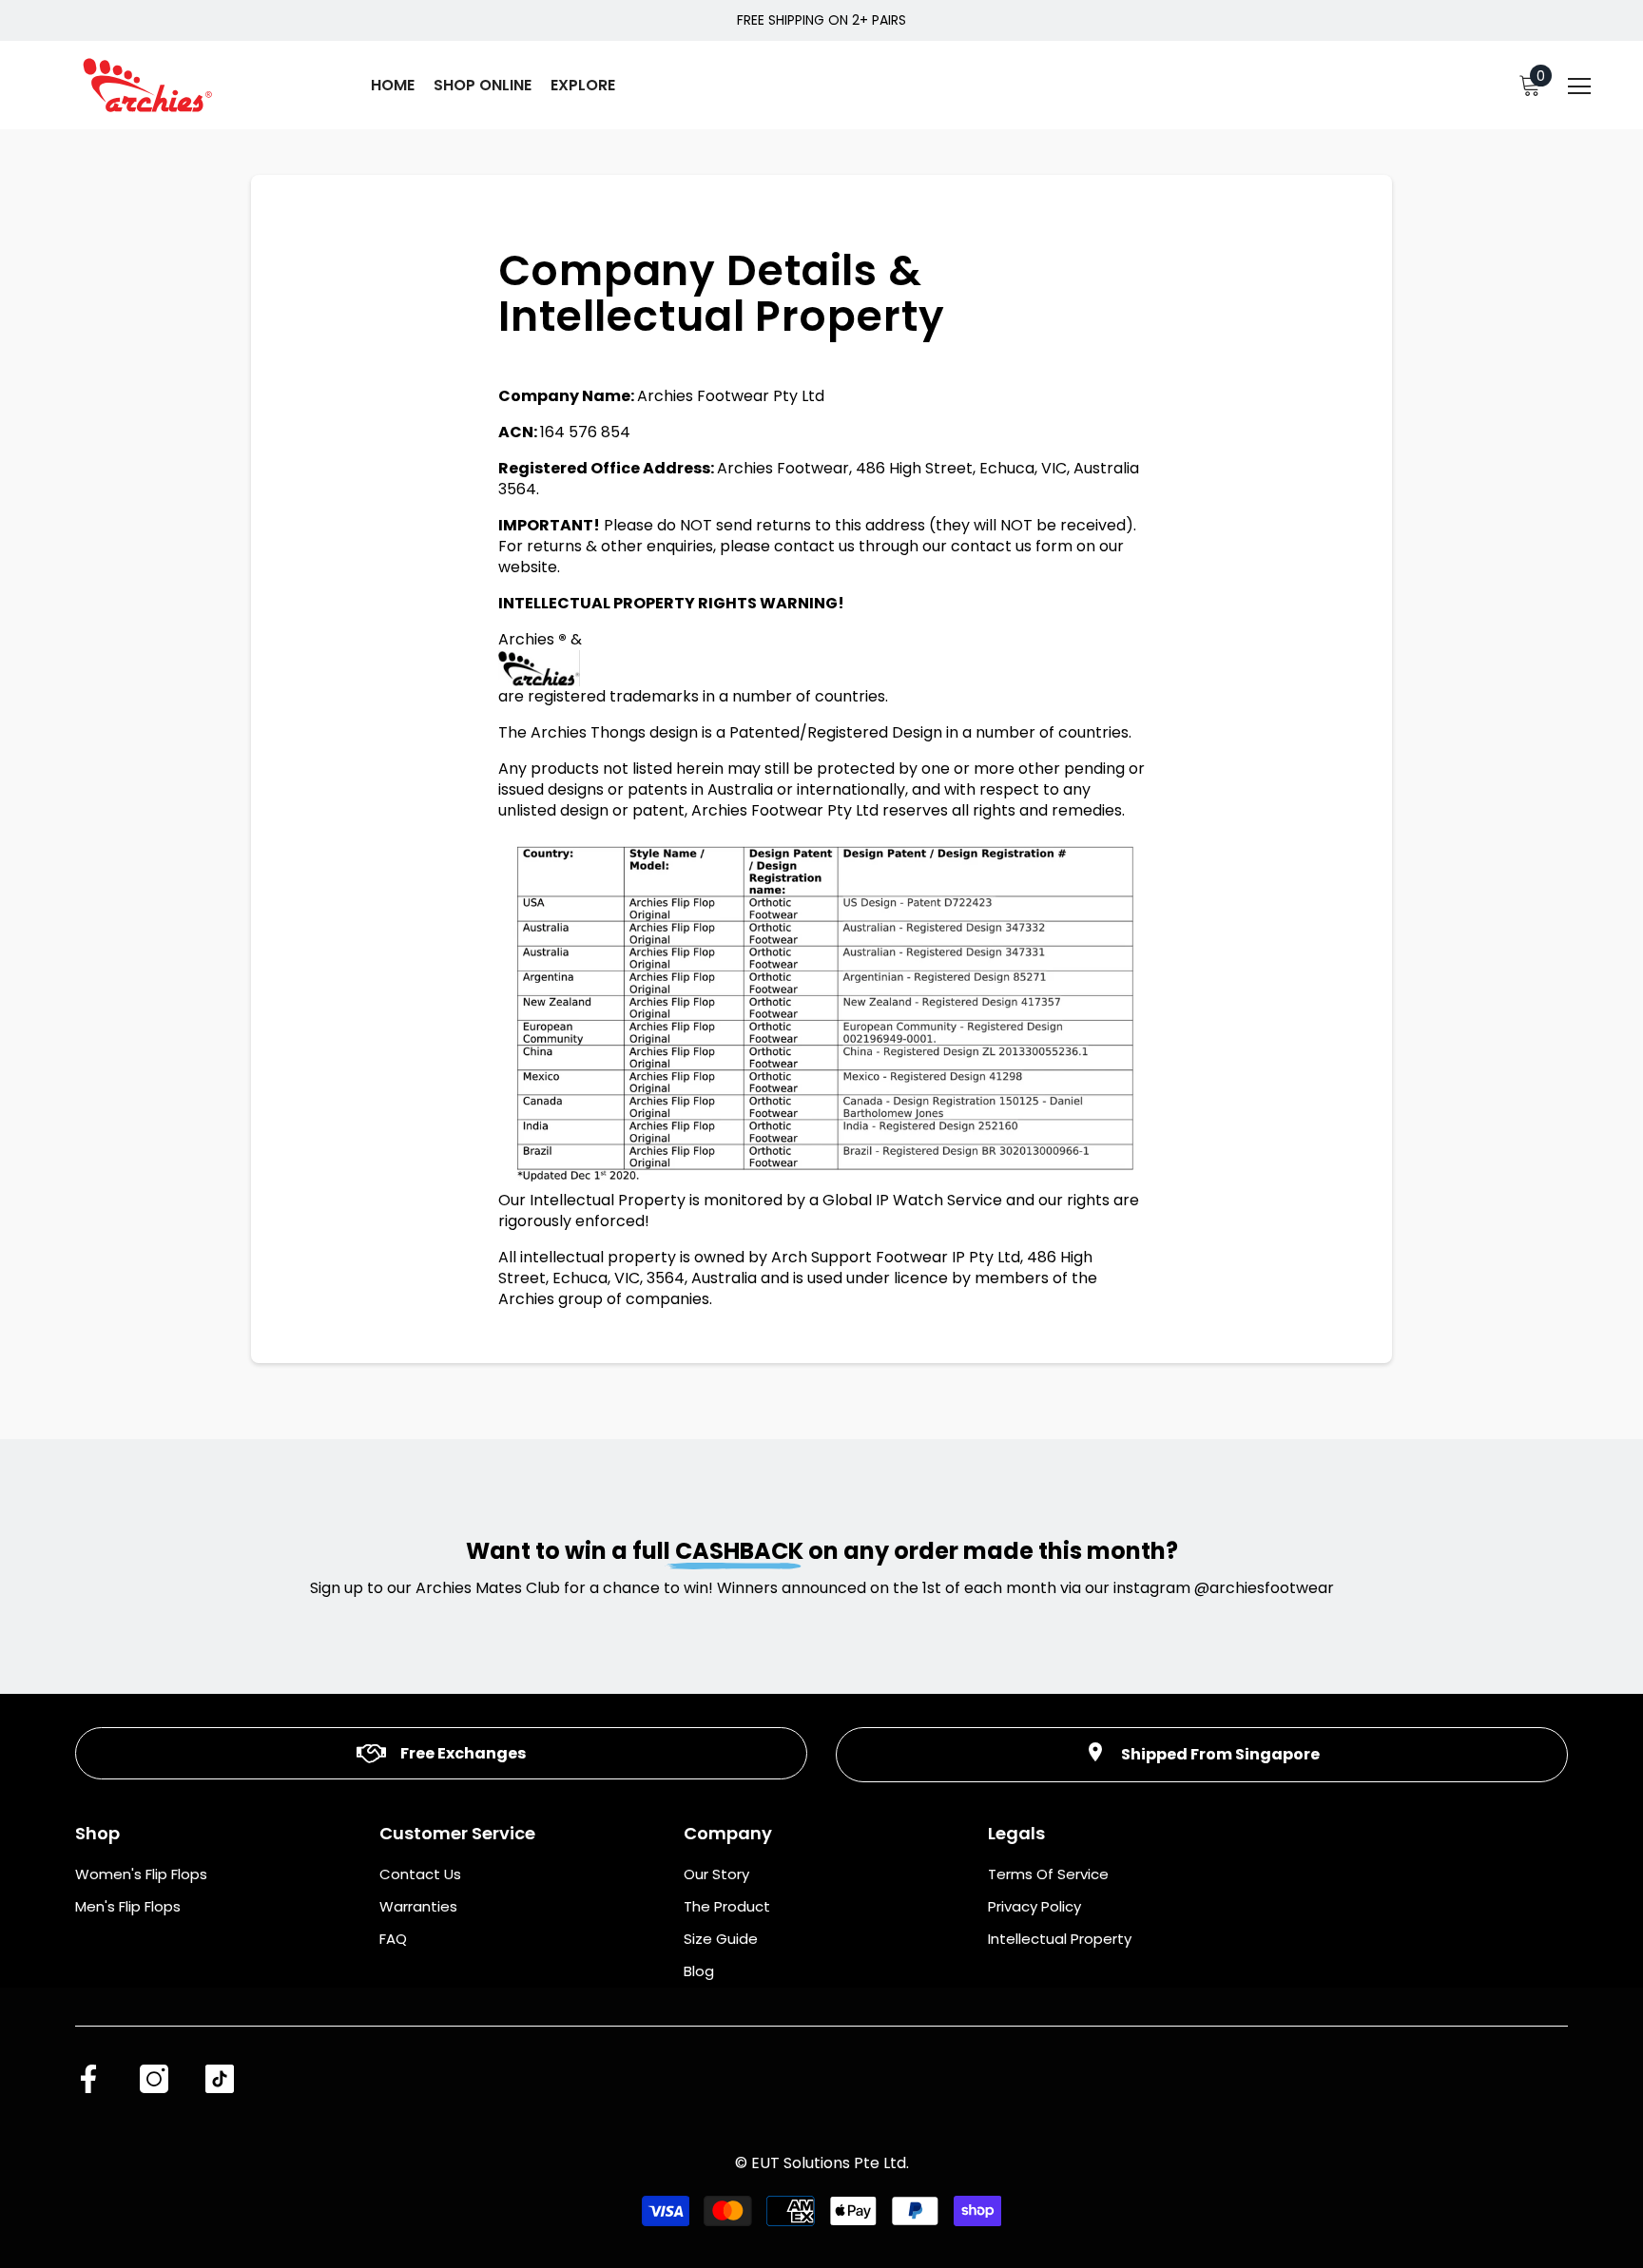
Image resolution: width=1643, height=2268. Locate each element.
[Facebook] (88, 2079)
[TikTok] (220, 2079)
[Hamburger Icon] (1579, 87)
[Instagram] (154, 2079)
